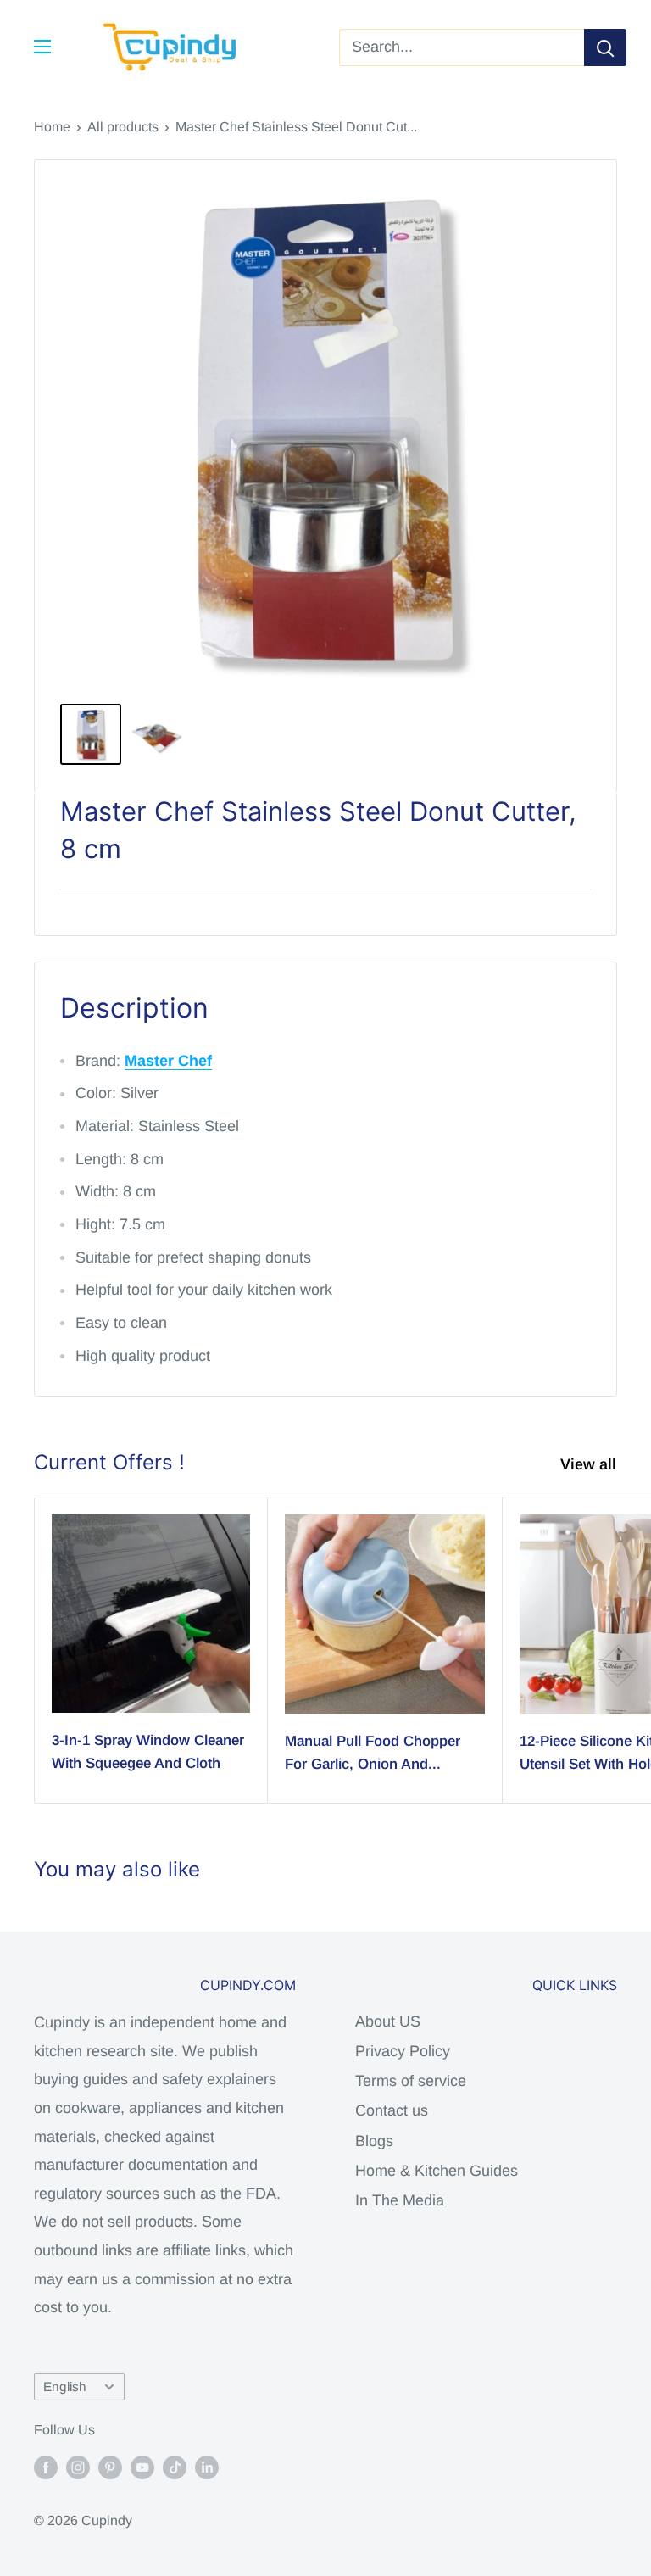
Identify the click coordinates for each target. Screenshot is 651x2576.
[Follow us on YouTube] (142, 2467)
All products (123, 127)
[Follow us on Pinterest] (110, 2467)
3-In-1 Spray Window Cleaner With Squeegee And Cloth (148, 1751)
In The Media (400, 2200)
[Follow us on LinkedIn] (207, 2467)
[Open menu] (42, 47)
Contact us (392, 2110)
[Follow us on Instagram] (78, 2467)
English (65, 2386)
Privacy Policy (403, 2051)
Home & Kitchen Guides (437, 2171)
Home (52, 127)
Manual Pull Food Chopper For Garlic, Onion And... (373, 1752)
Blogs (374, 2141)
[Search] (605, 47)
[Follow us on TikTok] (175, 2467)
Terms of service (411, 2081)
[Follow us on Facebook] (46, 2467)
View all (590, 1464)
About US (388, 2021)
